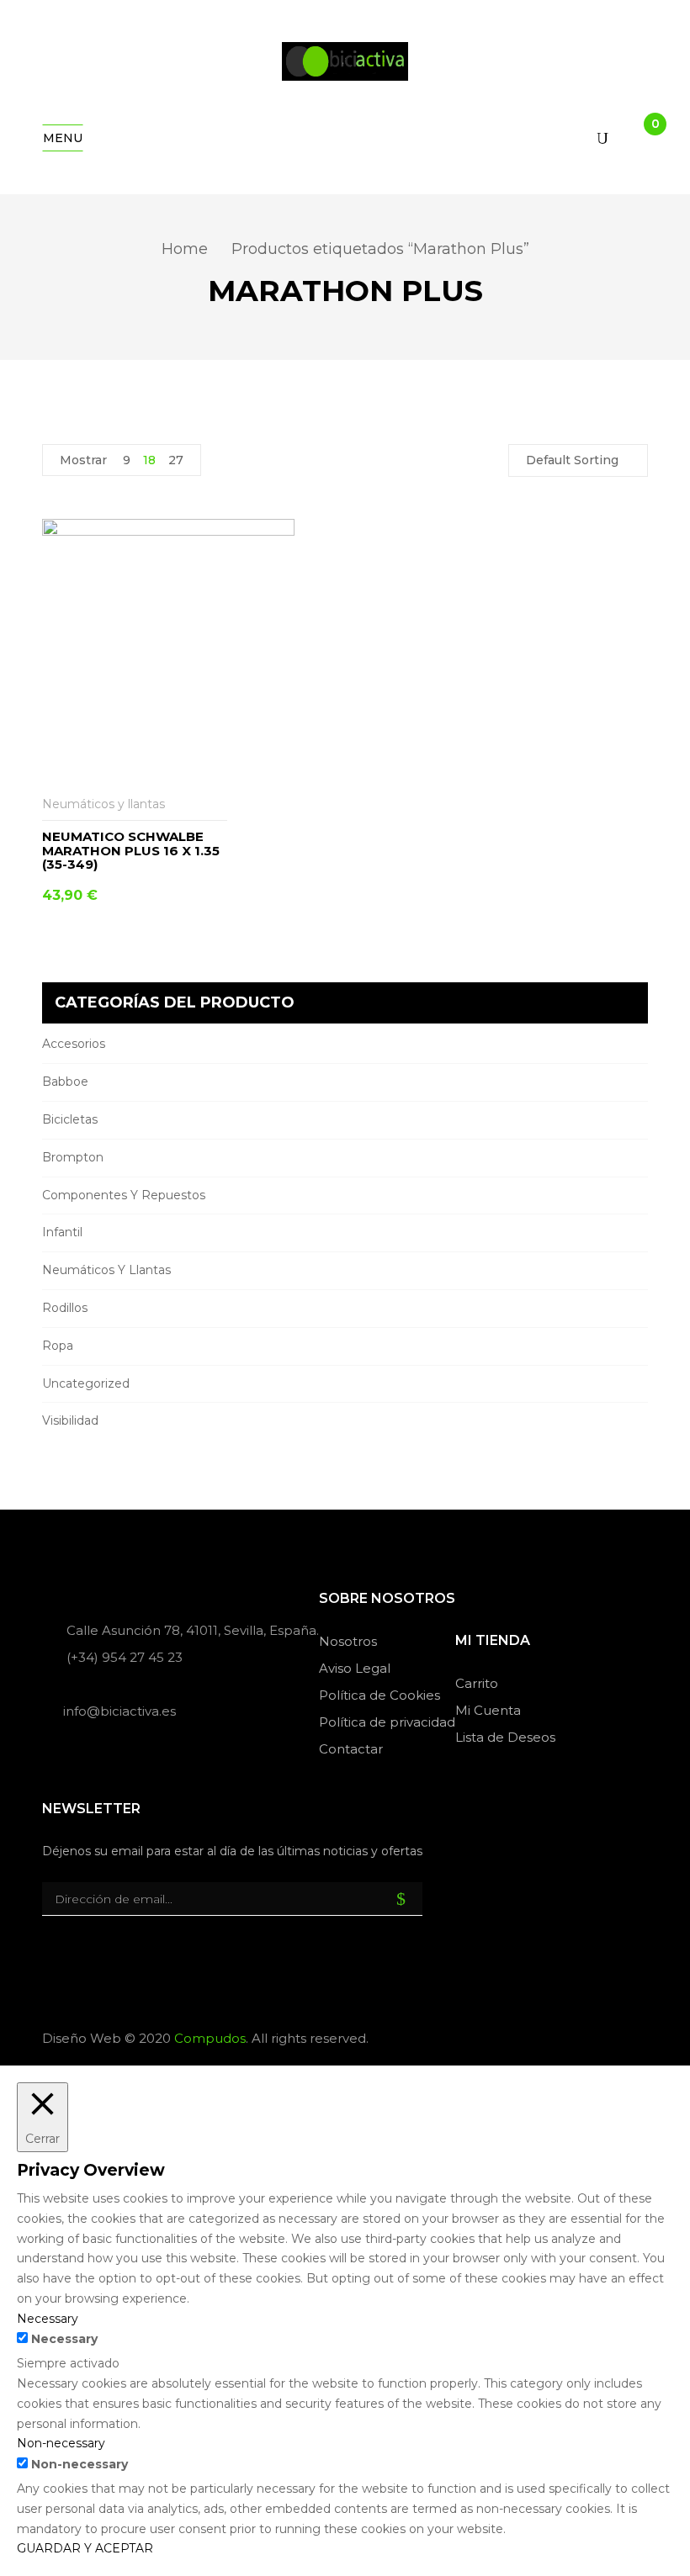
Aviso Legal (355, 1668)
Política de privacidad (387, 1722)
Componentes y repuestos (124, 1195)
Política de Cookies (379, 1695)
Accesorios (74, 1044)
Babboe (65, 1082)
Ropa (58, 1346)
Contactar (351, 1749)
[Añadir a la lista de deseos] (216, 804)
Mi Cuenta (488, 1710)
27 (176, 460)
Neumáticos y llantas (106, 1270)
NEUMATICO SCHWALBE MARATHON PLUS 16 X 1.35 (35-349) (131, 850)
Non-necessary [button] (61, 2443)
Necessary (64, 2339)
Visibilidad (70, 1420)
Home (185, 249)
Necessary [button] (48, 2319)
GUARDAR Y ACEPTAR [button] (85, 2548)
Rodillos (65, 1308)
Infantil (62, 1232)
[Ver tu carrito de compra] (641, 138)
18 (149, 460)
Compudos (210, 2038)
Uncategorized (86, 1383)
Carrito (477, 1683)
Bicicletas (70, 1119)
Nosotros (348, 1641)
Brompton (73, 1157)
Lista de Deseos (505, 1737)
